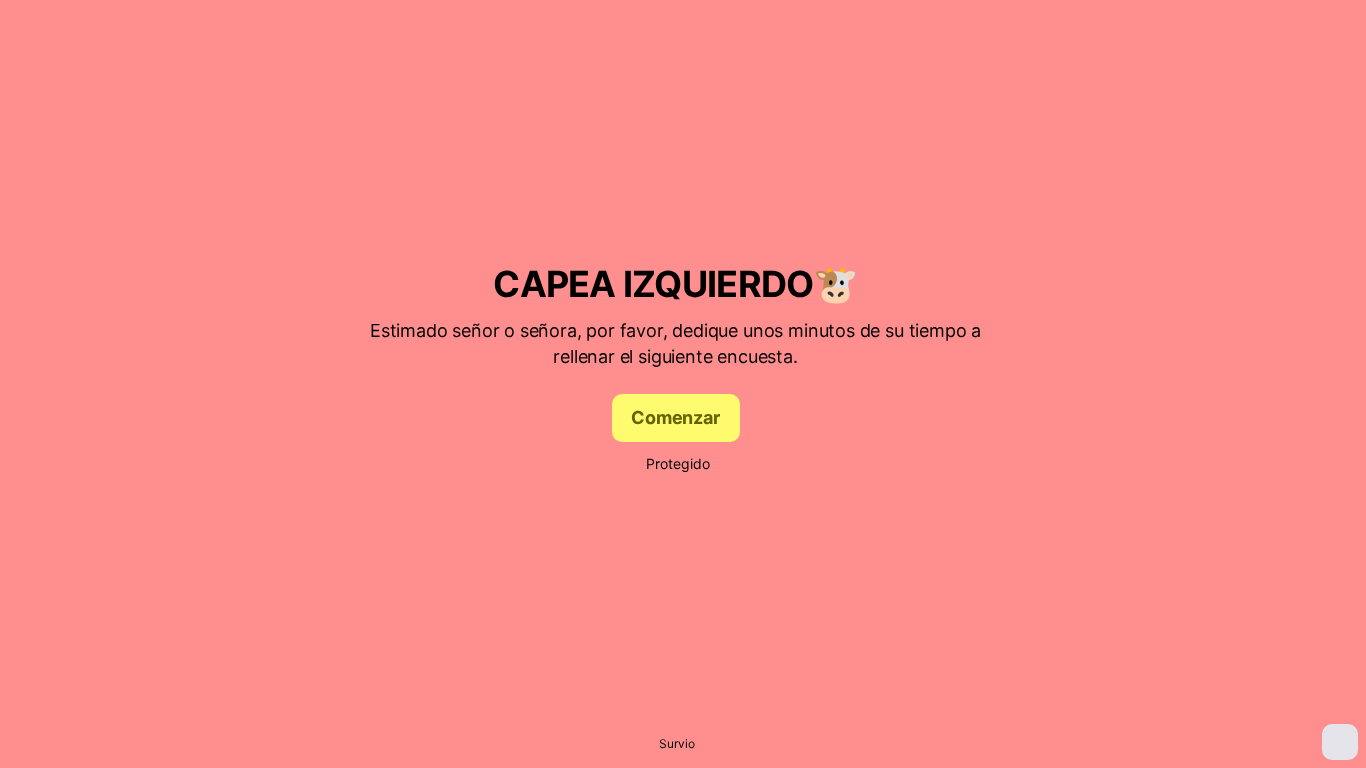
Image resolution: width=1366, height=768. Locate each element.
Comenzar (675, 417)
